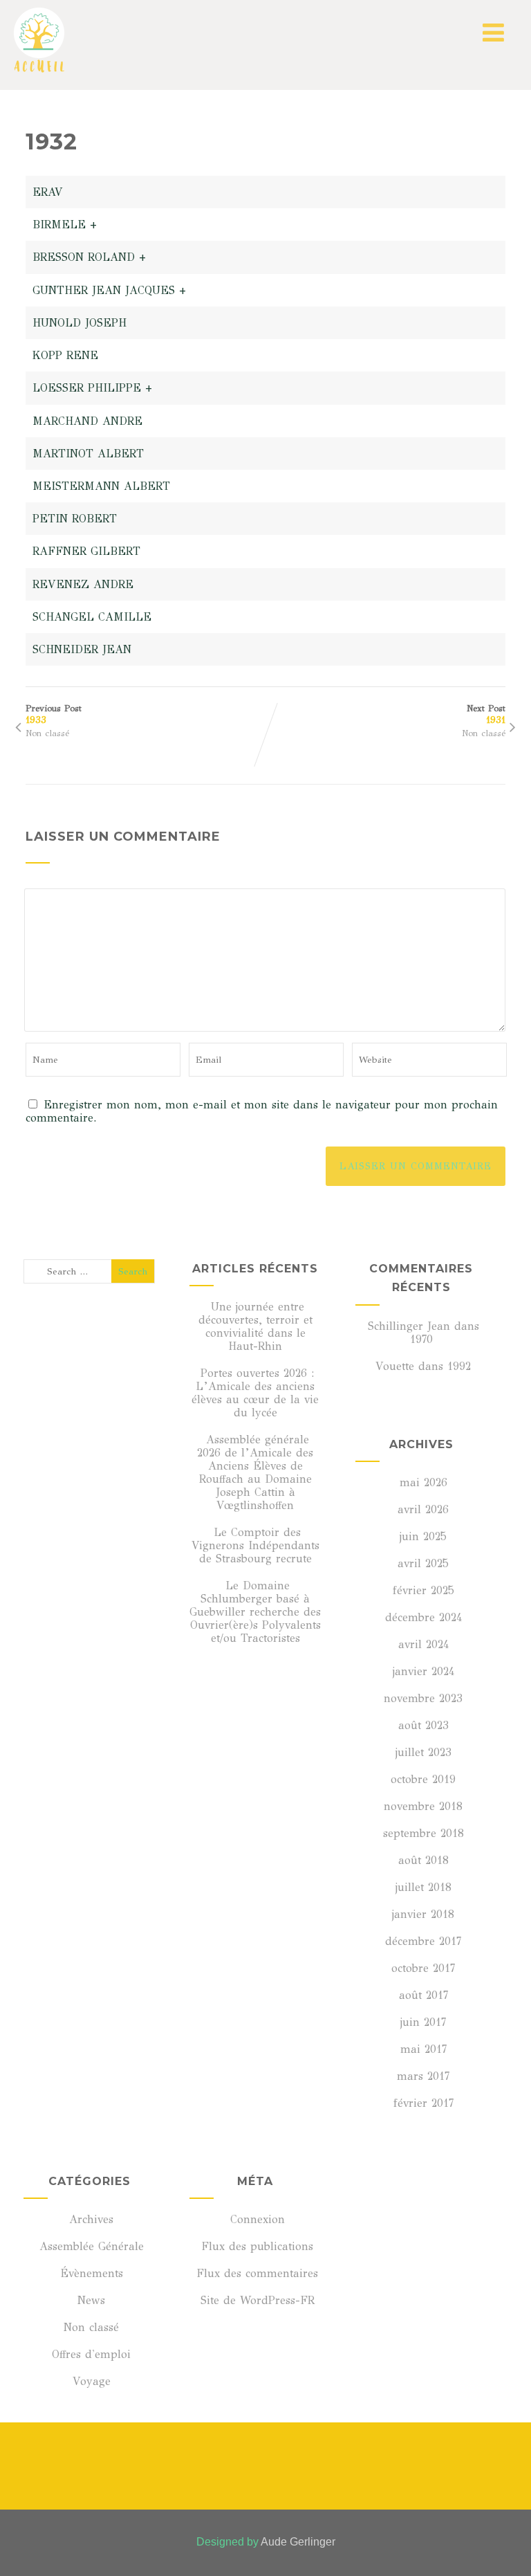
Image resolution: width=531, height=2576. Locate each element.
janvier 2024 (423, 1671)
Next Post (486, 714)
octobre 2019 (423, 1779)
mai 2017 (423, 2049)
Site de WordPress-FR (258, 2300)
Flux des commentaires (257, 2273)
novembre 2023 (423, 1698)
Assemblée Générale (92, 2246)
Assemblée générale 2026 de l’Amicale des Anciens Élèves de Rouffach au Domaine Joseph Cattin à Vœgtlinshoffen (255, 1472)
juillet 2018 (423, 1887)
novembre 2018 (423, 1806)
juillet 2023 (423, 1752)
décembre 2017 (423, 1941)
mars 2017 (423, 2076)
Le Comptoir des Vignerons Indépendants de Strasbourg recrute (255, 1545)
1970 (421, 1339)
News (91, 2300)
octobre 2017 (423, 1968)
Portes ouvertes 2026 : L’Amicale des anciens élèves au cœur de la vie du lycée (255, 1393)
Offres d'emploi (91, 2354)
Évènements (92, 2273)
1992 (459, 1366)
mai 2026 (423, 1482)
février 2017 (423, 2103)
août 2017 (423, 1995)
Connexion (258, 2219)
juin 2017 (423, 2022)
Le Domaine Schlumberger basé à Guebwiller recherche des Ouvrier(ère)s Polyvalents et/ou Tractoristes (255, 1612)
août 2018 (423, 1860)
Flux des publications (257, 2246)
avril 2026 (423, 1509)
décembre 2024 (423, 1617)
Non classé (47, 733)
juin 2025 (423, 1536)
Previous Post (54, 714)
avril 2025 (423, 1563)
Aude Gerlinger (298, 2542)
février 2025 (423, 1590)
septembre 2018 (423, 1833)
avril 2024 (423, 1644)
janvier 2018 (423, 1914)
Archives (91, 2219)
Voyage (92, 2381)
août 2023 (423, 1725)
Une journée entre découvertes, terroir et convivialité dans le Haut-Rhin (255, 1326)
